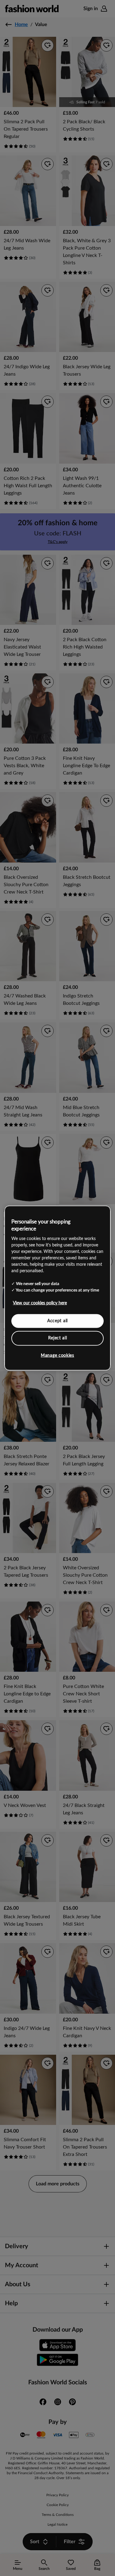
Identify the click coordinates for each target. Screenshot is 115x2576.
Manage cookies (57, 1355)
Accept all (57, 1321)
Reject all (58, 1338)
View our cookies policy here (40, 1303)
